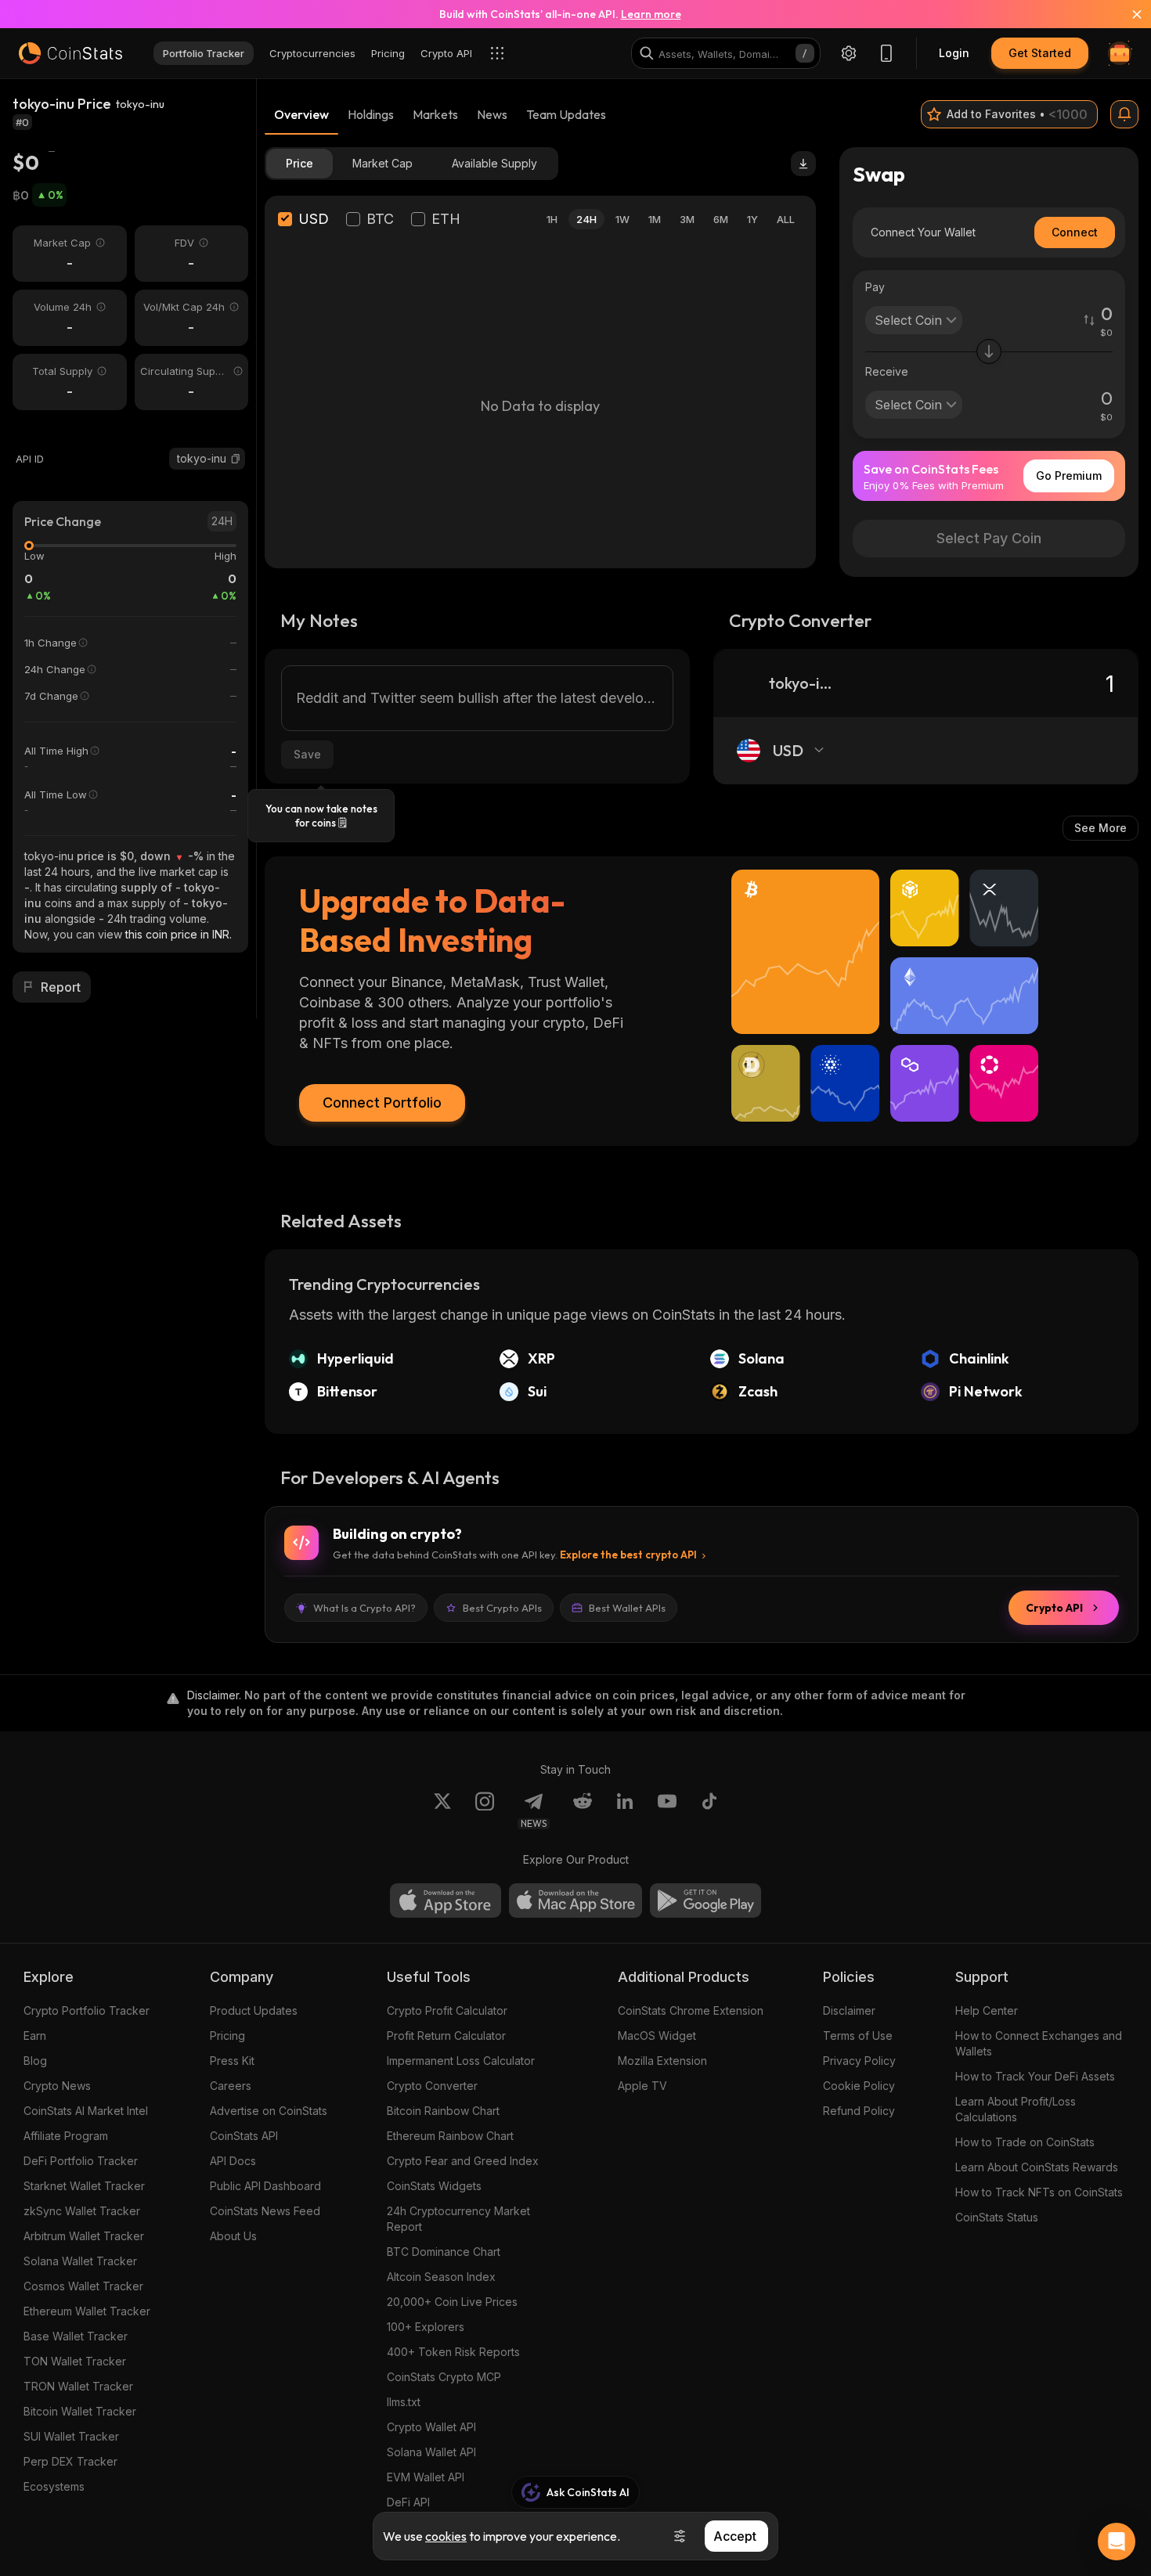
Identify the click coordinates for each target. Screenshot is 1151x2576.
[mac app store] (575, 1900)
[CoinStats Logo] (70, 53)
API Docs (233, 2161)
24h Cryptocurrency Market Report (458, 2219)
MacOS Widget (657, 2036)
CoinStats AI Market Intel (86, 2111)
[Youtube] (667, 1810)
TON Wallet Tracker (75, 2361)
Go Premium (1069, 476)
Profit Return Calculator (446, 2036)
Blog (35, 2061)
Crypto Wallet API (431, 2427)
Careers (231, 2086)
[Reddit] (583, 1810)
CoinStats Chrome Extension (691, 2010)
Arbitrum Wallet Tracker (84, 2236)
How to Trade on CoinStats (1025, 2142)
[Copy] (236, 459)
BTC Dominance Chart (444, 2252)
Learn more (651, 14)
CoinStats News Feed (265, 2211)
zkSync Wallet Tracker (82, 2211)
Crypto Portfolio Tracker (87, 2010)
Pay (875, 287)
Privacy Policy (859, 2061)
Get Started (1040, 53)
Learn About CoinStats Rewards (1037, 2167)
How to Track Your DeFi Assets (1035, 2076)
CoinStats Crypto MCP (444, 2377)
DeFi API (408, 2502)
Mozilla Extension (662, 2061)
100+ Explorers (426, 2327)
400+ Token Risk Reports (453, 2352)
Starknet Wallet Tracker (84, 2186)
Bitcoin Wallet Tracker (80, 2411)
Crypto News (57, 2086)
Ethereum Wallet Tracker (87, 2311)
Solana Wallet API (431, 2452)
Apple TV (642, 2086)
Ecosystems (54, 2486)
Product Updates (254, 2010)
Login (954, 53)
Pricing (227, 2036)
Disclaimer (849, 2010)
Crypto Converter (432, 2086)
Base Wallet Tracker (76, 2336)
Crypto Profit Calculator (447, 2010)
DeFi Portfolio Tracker (81, 2161)
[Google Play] (705, 1900)
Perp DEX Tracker (70, 2461)
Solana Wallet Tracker (80, 2261)
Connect (1075, 232)
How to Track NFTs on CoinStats (1039, 2192)
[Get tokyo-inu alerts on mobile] (1124, 114)
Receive (887, 371)
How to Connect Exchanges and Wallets (1039, 2043)
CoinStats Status (997, 2217)
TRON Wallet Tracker (78, 2386)
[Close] (1128, 14)
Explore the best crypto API (628, 1555)
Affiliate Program (66, 2136)
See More (1100, 828)
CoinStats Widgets (434, 2186)
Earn (35, 2036)
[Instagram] (485, 1810)
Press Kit (232, 2061)
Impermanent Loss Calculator (461, 2061)
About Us (233, 2236)
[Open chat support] (1117, 2542)
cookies (446, 2536)
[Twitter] (442, 1810)
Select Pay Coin (989, 538)
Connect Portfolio (382, 1102)
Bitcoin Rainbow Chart (443, 2111)
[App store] (446, 1900)
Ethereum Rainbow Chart (450, 2136)
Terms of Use (858, 2036)
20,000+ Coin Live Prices (452, 2302)
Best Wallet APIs (627, 1608)
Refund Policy (859, 2111)
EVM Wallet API (426, 2477)
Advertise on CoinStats (269, 2111)
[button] (236, 459)
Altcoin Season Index (441, 2277)
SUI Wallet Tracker (71, 2436)
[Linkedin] (625, 1810)
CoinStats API (244, 2136)
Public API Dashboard (265, 2186)
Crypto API (1054, 1608)
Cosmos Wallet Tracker (83, 2286)
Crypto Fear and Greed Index (463, 2161)
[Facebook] (709, 1810)
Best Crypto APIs (502, 1608)
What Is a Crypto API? (364, 1608)
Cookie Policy (859, 2086)
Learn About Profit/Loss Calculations (1016, 2109)
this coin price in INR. (179, 934)
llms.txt (404, 2402)
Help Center (987, 2010)
